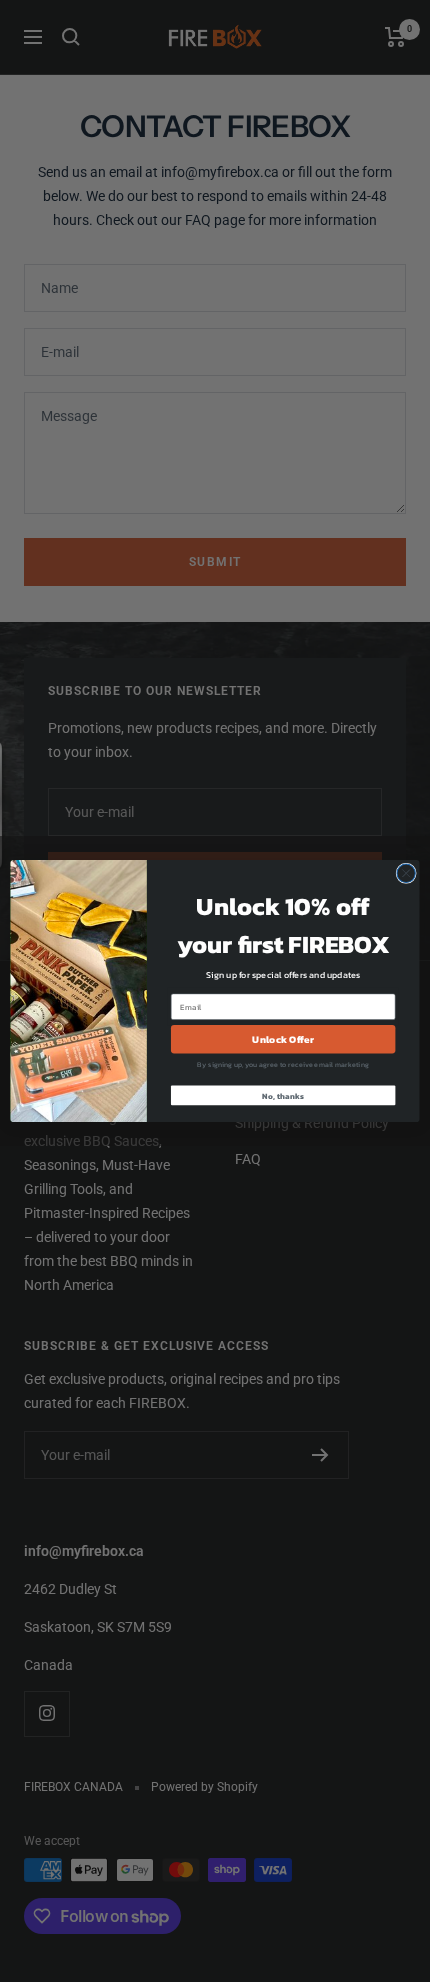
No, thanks (282, 1095)
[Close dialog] (406, 873)
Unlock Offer (282, 1039)
